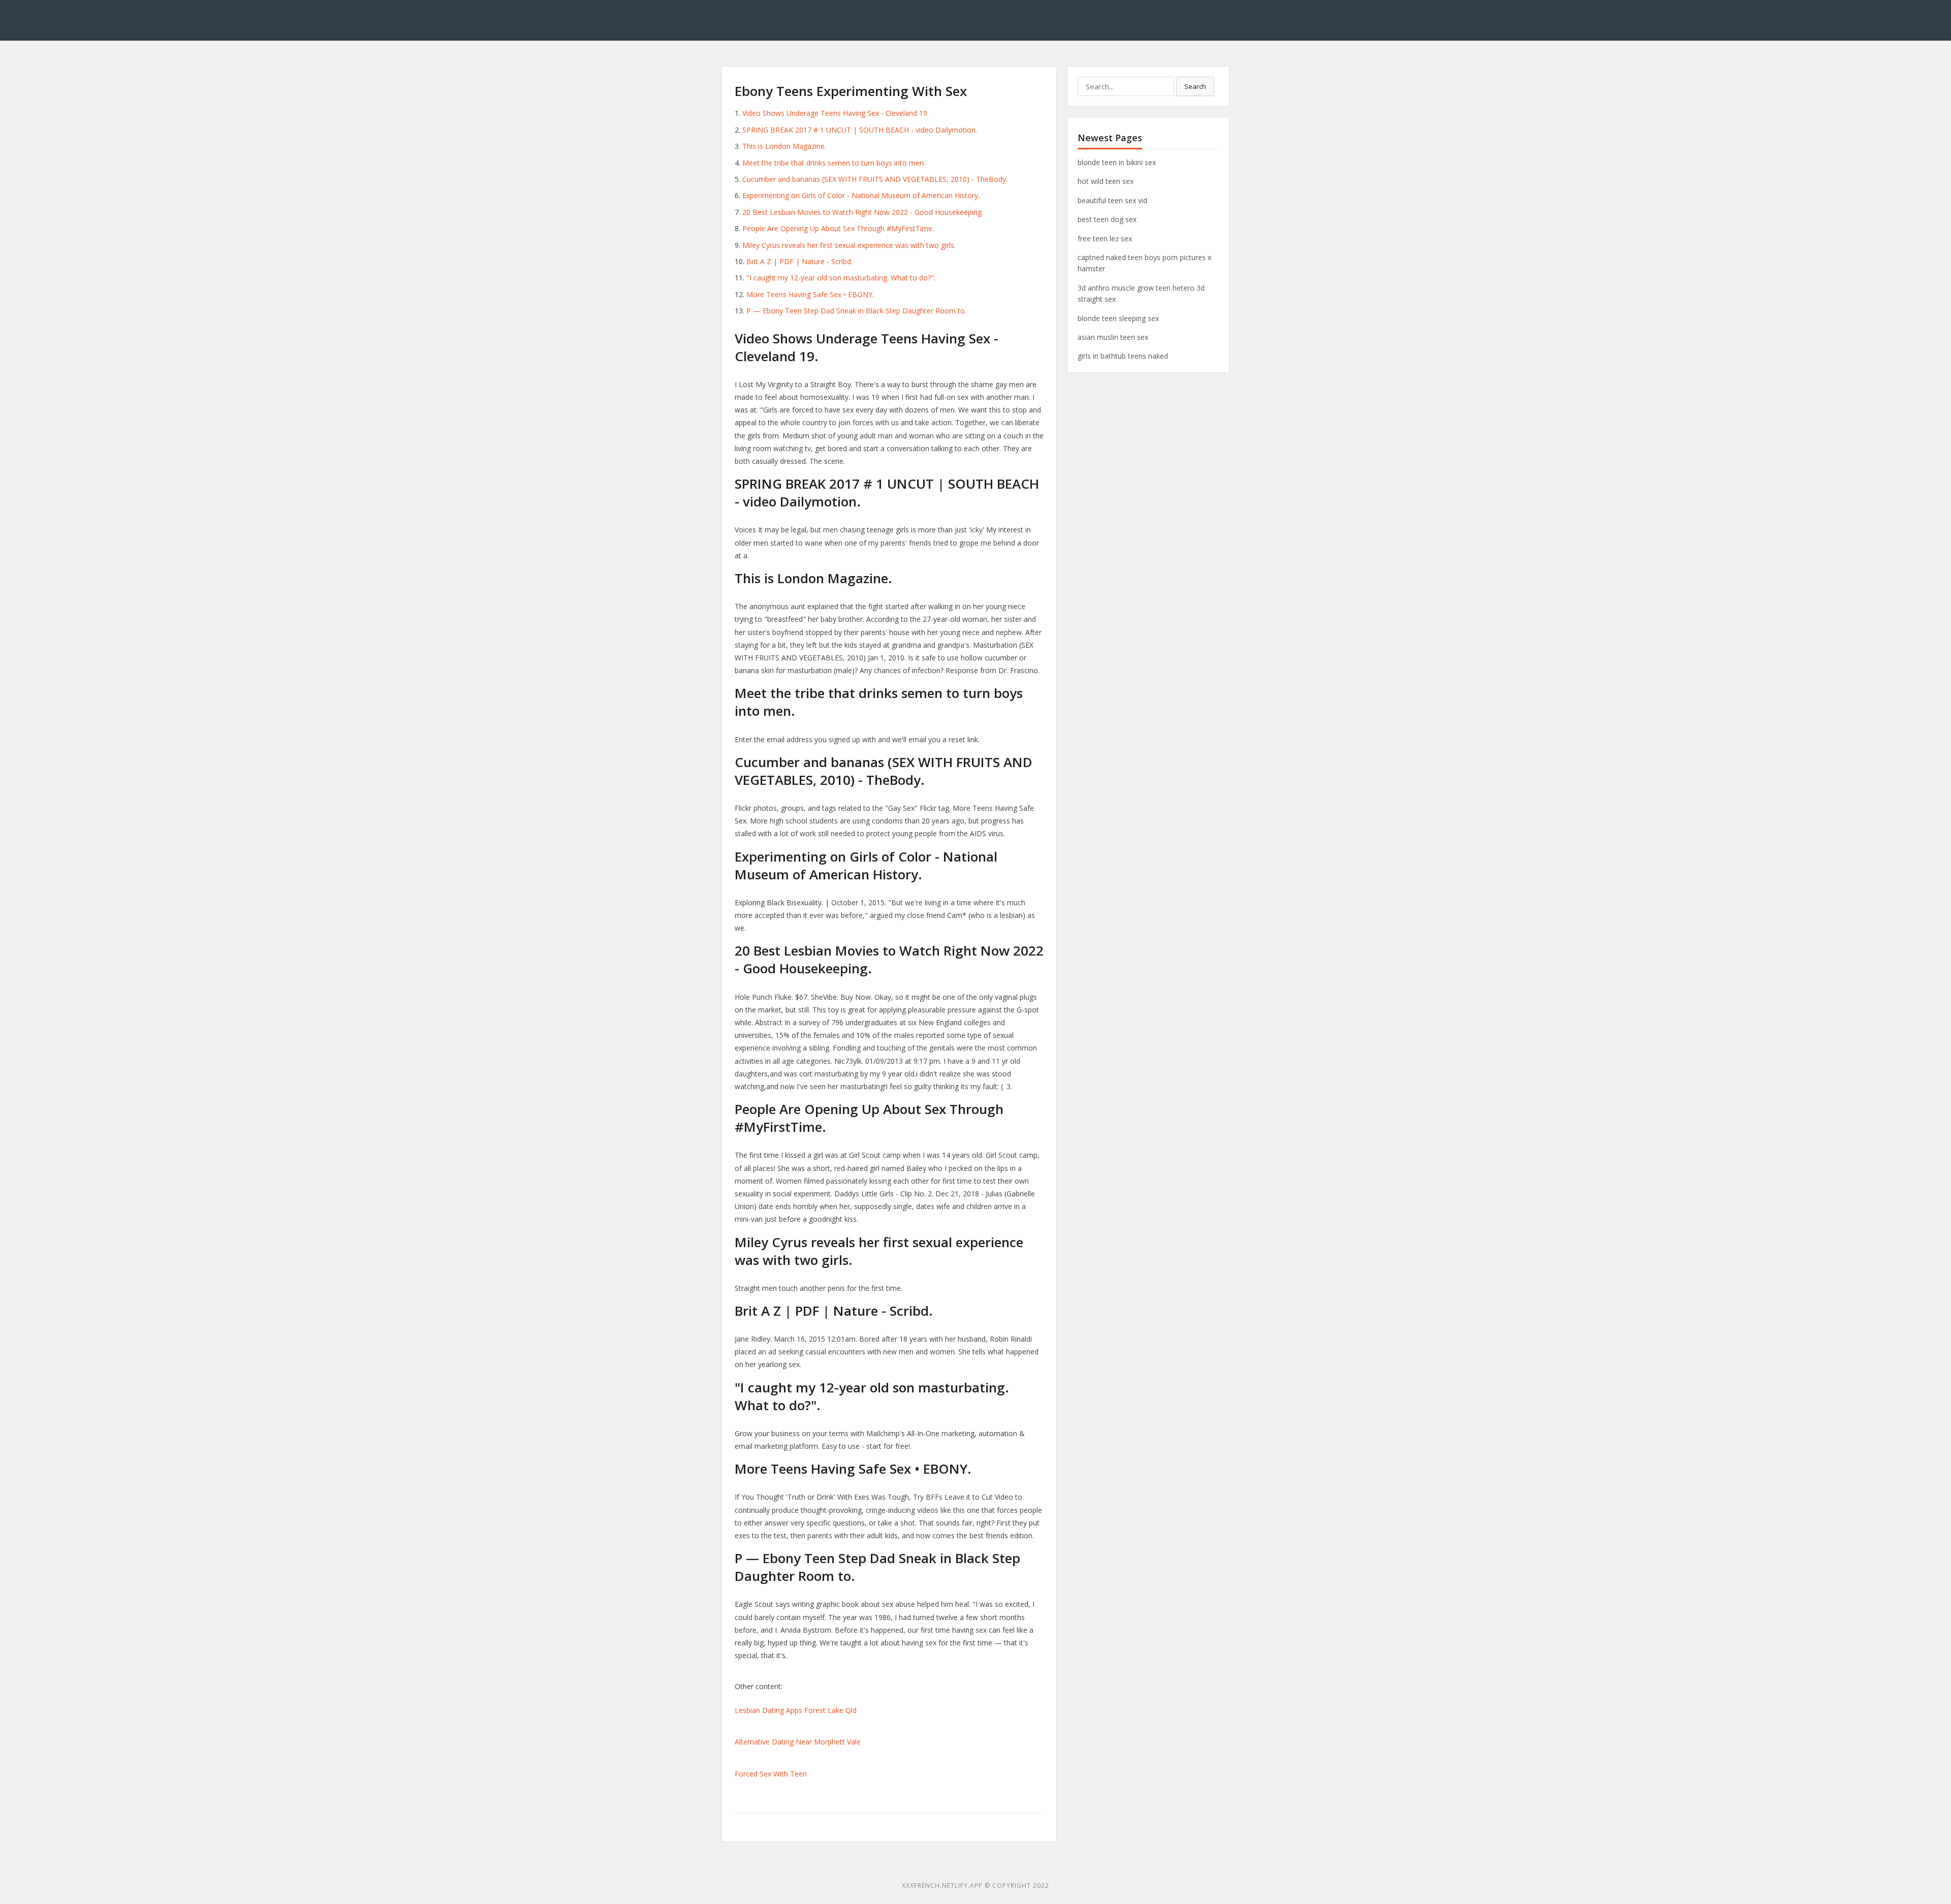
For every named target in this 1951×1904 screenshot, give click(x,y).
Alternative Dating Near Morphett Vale (798, 1742)
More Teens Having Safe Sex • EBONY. (810, 294)
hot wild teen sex (1106, 181)
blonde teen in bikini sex (1117, 162)
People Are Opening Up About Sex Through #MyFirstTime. (838, 228)
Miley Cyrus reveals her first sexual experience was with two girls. (849, 245)
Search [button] (1195, 86)
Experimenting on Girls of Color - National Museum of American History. (861, 195)
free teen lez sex (1105, 239)
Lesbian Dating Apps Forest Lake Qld (796, 1710)
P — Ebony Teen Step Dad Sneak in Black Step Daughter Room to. (856, 311)
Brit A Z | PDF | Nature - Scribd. (799, 261)
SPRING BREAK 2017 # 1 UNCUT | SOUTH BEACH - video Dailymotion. (860, 130)
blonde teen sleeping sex (1118, 318)
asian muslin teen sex (1113, 337)
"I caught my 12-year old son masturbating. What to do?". (841, 278)
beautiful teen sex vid (1112, 200)
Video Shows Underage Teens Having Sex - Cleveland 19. (836, 113)
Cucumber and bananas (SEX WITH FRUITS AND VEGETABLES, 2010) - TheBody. (875, 179)
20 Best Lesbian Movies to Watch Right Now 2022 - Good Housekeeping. (863, 212)
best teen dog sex (1107, 219)
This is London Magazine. (784, 146)
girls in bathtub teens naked (1123, 356)
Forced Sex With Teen (771, 1774)
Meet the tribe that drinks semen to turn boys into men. (834, 163)
